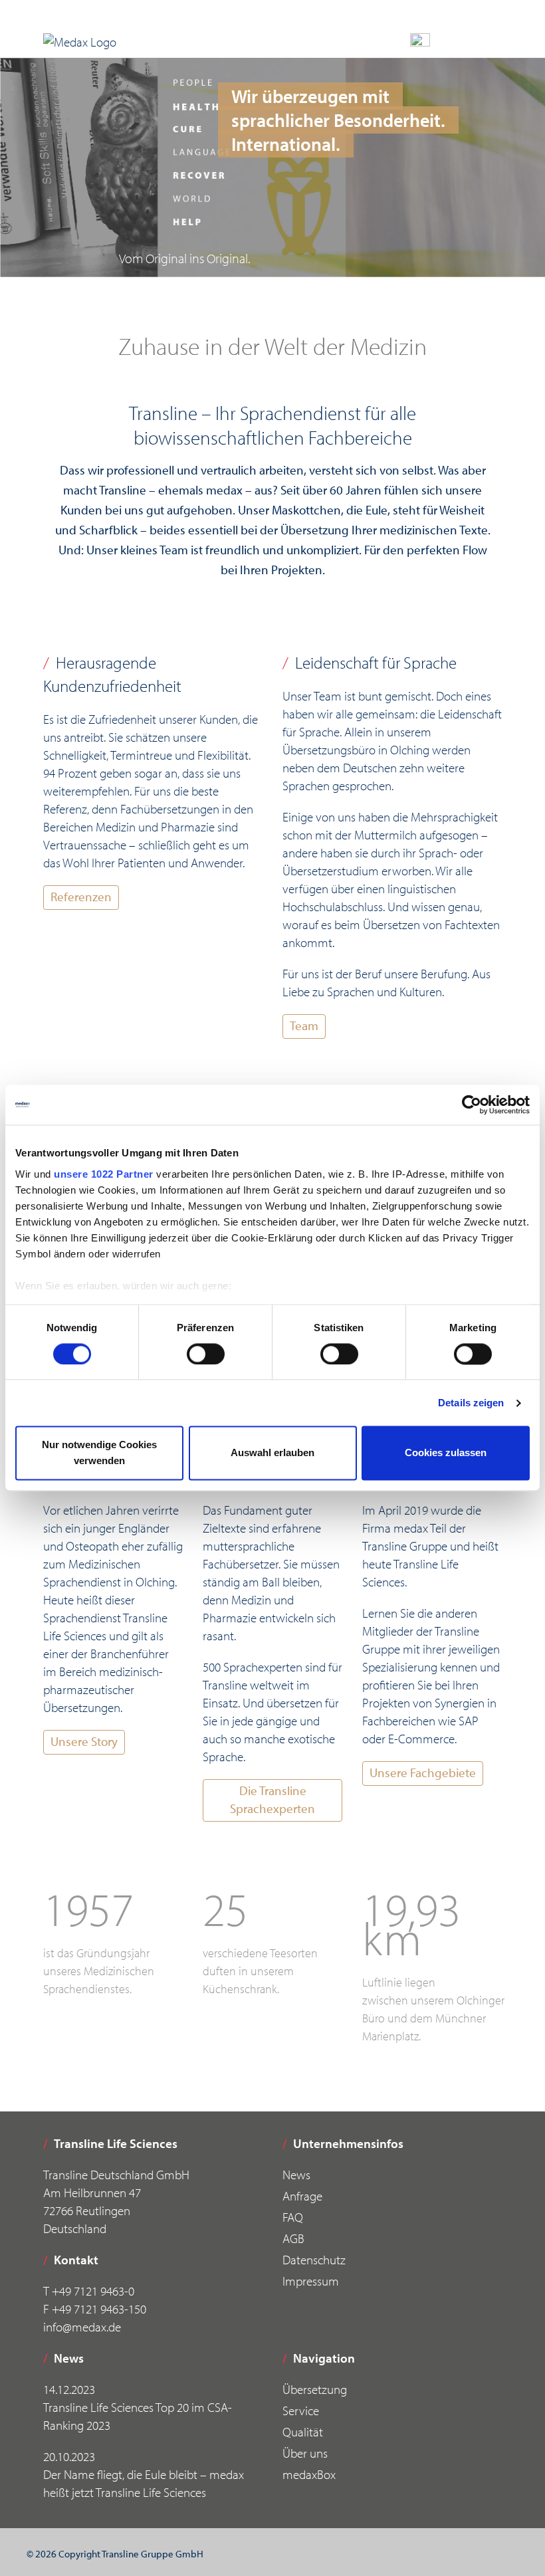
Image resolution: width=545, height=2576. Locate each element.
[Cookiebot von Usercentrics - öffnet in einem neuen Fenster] (472, 1105)
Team (304, 1025)
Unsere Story (84, 1741)
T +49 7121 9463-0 (89, 2291)
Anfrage (302, 2196)
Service (301, 2411)
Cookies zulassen (446, 1453)
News (296, 2175)
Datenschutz (314, 2260)
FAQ (293, 2217)
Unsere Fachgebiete (423, 1772)
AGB (293, 2238)
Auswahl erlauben (272, 1453)
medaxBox (309, 2474)
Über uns (305, 2453)
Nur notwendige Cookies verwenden (99, 1453)
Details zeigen (471, 1403)
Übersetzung (315, 2389)
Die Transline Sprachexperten (272, 1799)
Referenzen (81, 897)
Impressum (311, 2281)
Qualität (303, 2432)
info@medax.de (82, 2327)
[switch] (206, 1354)
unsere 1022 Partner (104, 1174)
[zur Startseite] (80, 42)
